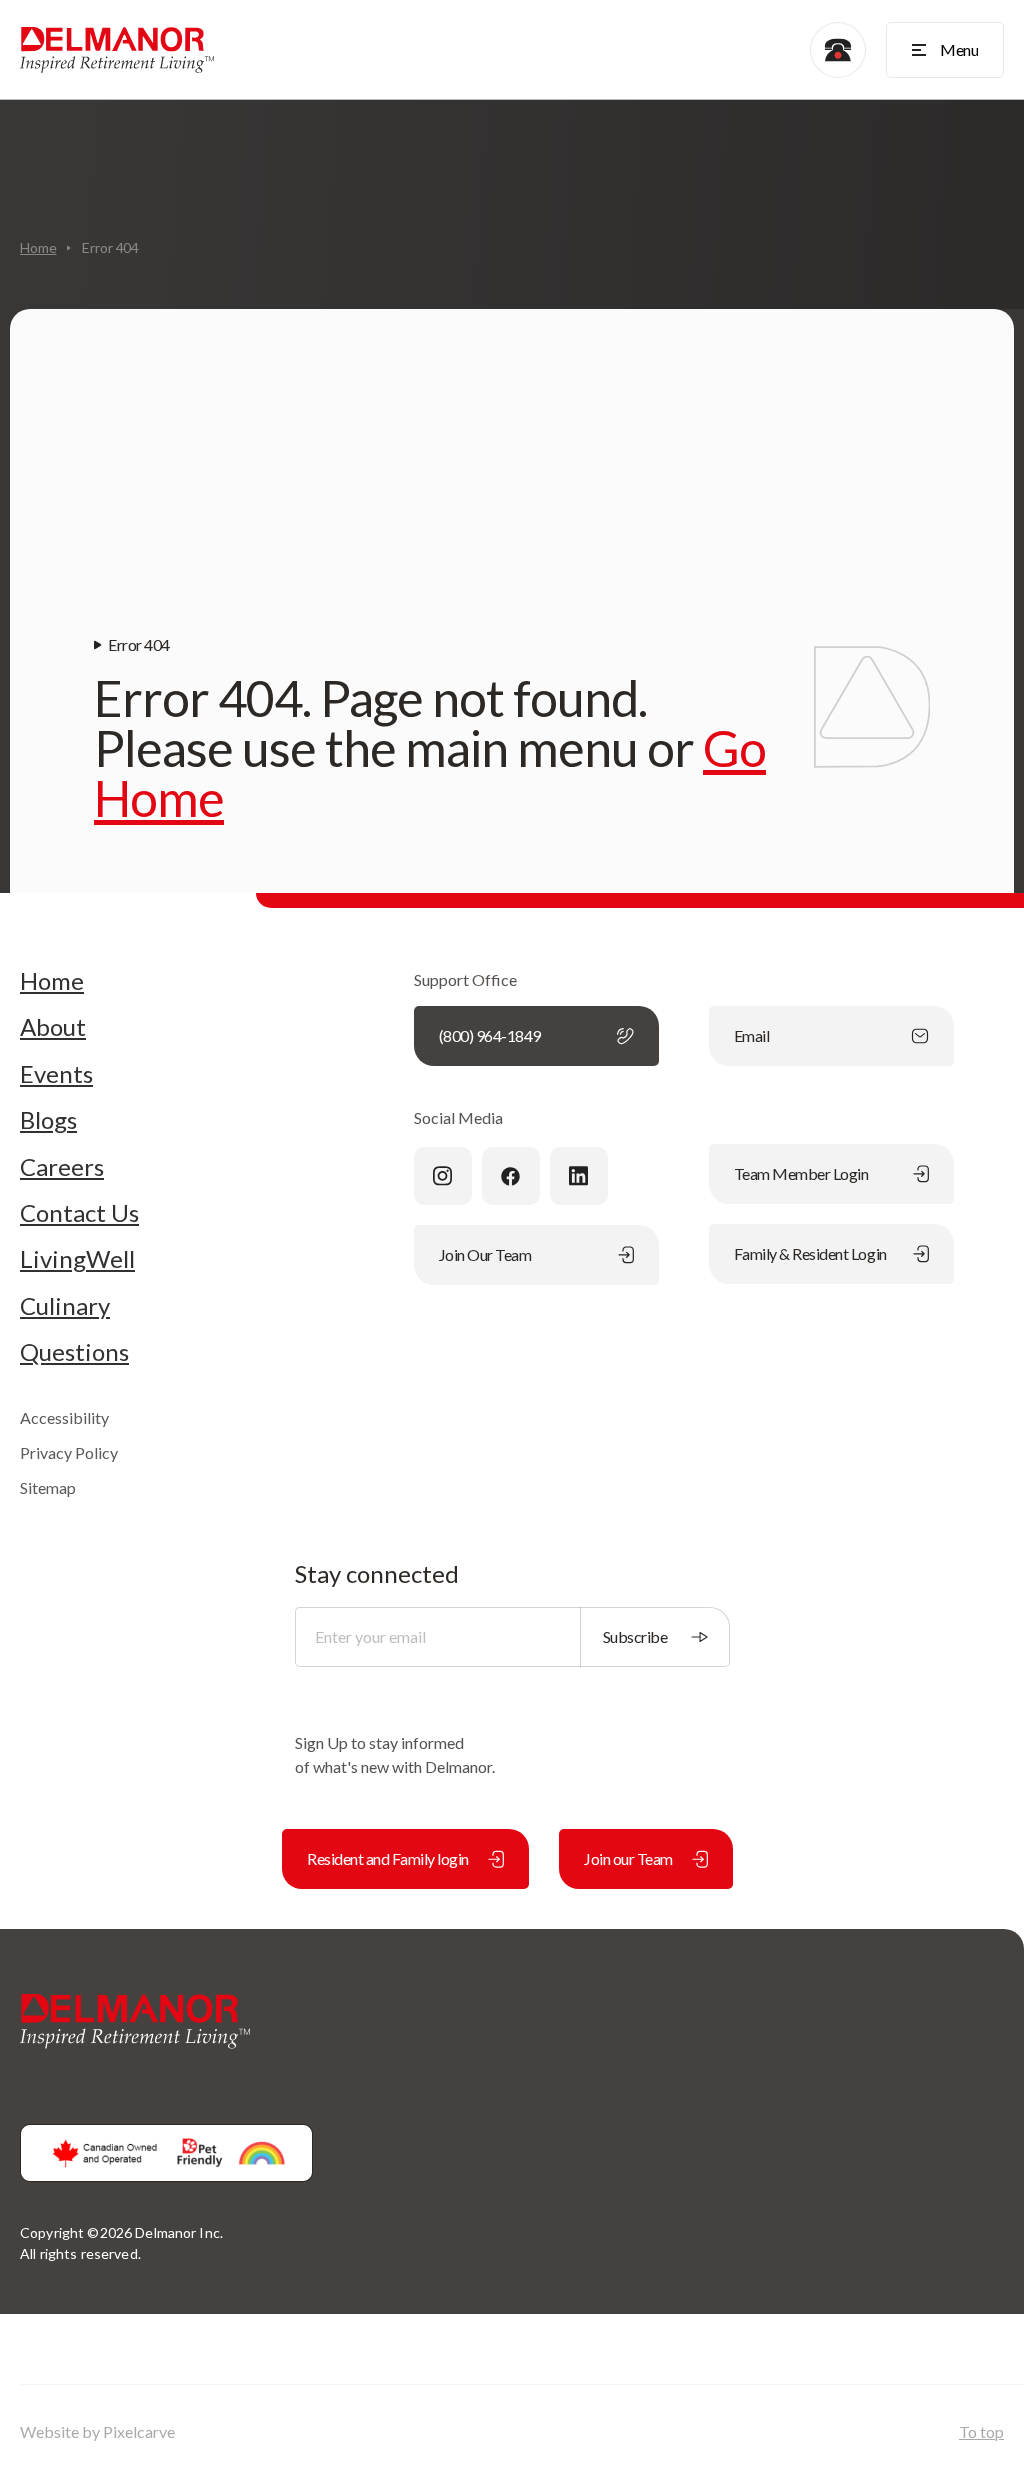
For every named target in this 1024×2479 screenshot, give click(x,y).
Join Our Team (485, 1254)
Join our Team (628, 1858)
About (53, 1027)
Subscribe (635, 1636)
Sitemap (48, 1487)
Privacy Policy (69, 1452)
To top (981, 2431)
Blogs (48, 1120)
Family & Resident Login (810, 1253)
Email (752, 1035)
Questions (74, 1352)
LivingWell (77, 1259)
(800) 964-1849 (490, 1035)
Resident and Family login (388, 1858)
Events (56, 1074)
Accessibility (64, 1417)
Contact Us (79, 1213)
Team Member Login (801, 1173)
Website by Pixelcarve (97, 2431)
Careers (62, 1167)
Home (38, 247)
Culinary (65, 1306)
